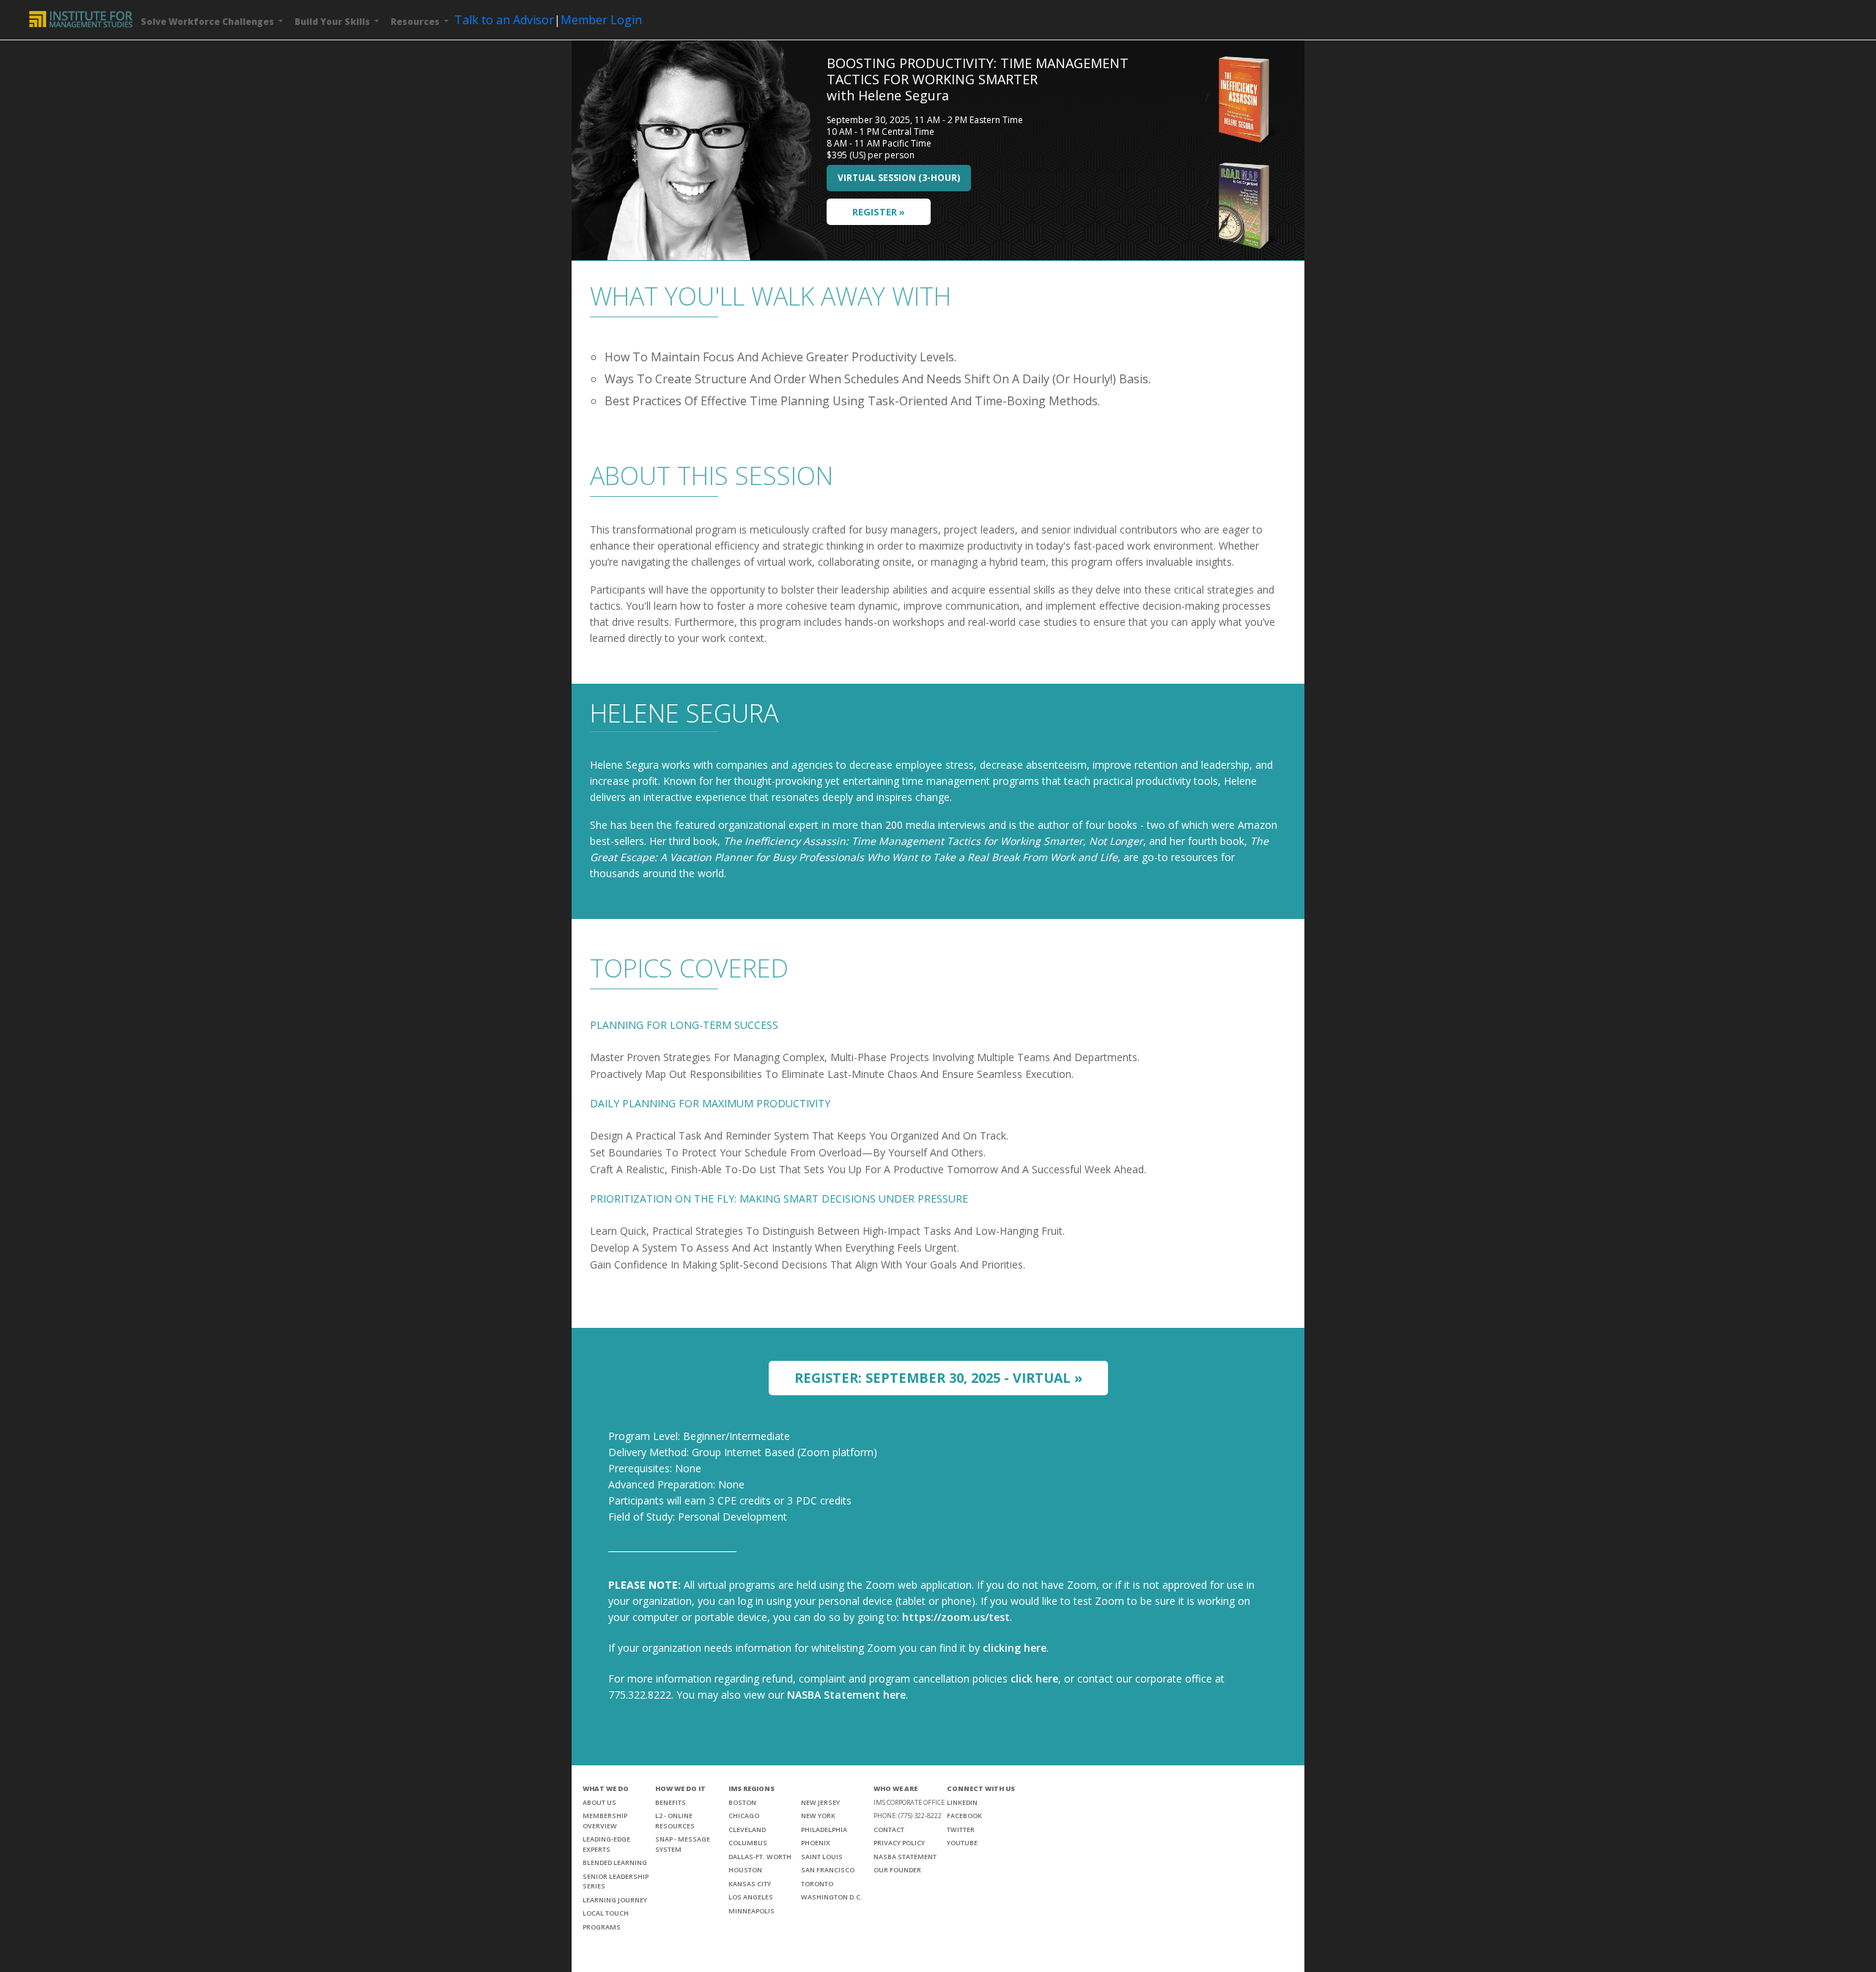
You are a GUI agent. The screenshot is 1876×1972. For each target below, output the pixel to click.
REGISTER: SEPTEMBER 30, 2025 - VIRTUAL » (938, 1378)
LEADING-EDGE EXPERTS (606, 1844)
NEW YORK (818, 1816)
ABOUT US (599, 1802)
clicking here (1015, 1648)
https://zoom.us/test (956, 1617)
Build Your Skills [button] (333, 22)
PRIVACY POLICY (899, 1843)
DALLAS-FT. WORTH (760, 1857)
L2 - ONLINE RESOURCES (675, 1821)
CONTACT (889, 1829)
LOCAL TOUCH (606, 1913)
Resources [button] (416, 22)
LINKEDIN (962, 1802)
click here (1034, 1679)
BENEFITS (671, 1802)
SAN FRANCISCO (828, 1870)
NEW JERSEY (820, 1802)
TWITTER (961, 1829)
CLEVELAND (747, 1829)
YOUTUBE (962, 1843)
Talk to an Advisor (504, 20)
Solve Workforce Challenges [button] (208, 22)
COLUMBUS (748, 1843)
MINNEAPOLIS (751, 1911)
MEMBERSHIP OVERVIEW (605, 1821)
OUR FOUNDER (897, 1870)
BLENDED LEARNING (615, 1862)
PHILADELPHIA (824, 1829)
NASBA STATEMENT (905, 1857)
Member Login (601, 20)
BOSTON (742, 1802)
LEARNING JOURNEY (615, 1900)
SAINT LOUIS (822, 1857)
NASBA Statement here (846, 1695)
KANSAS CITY (750, 1884)
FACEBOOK (964, 1816)
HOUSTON (745, 1870)
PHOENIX (816, 1843)
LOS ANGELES (751, 1897)
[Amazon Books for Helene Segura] (1246, 97)
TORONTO (817, 1884)
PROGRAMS (602, 1927)
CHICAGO (744, 1816)
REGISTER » (879, 212)
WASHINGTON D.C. (832, 1897)
